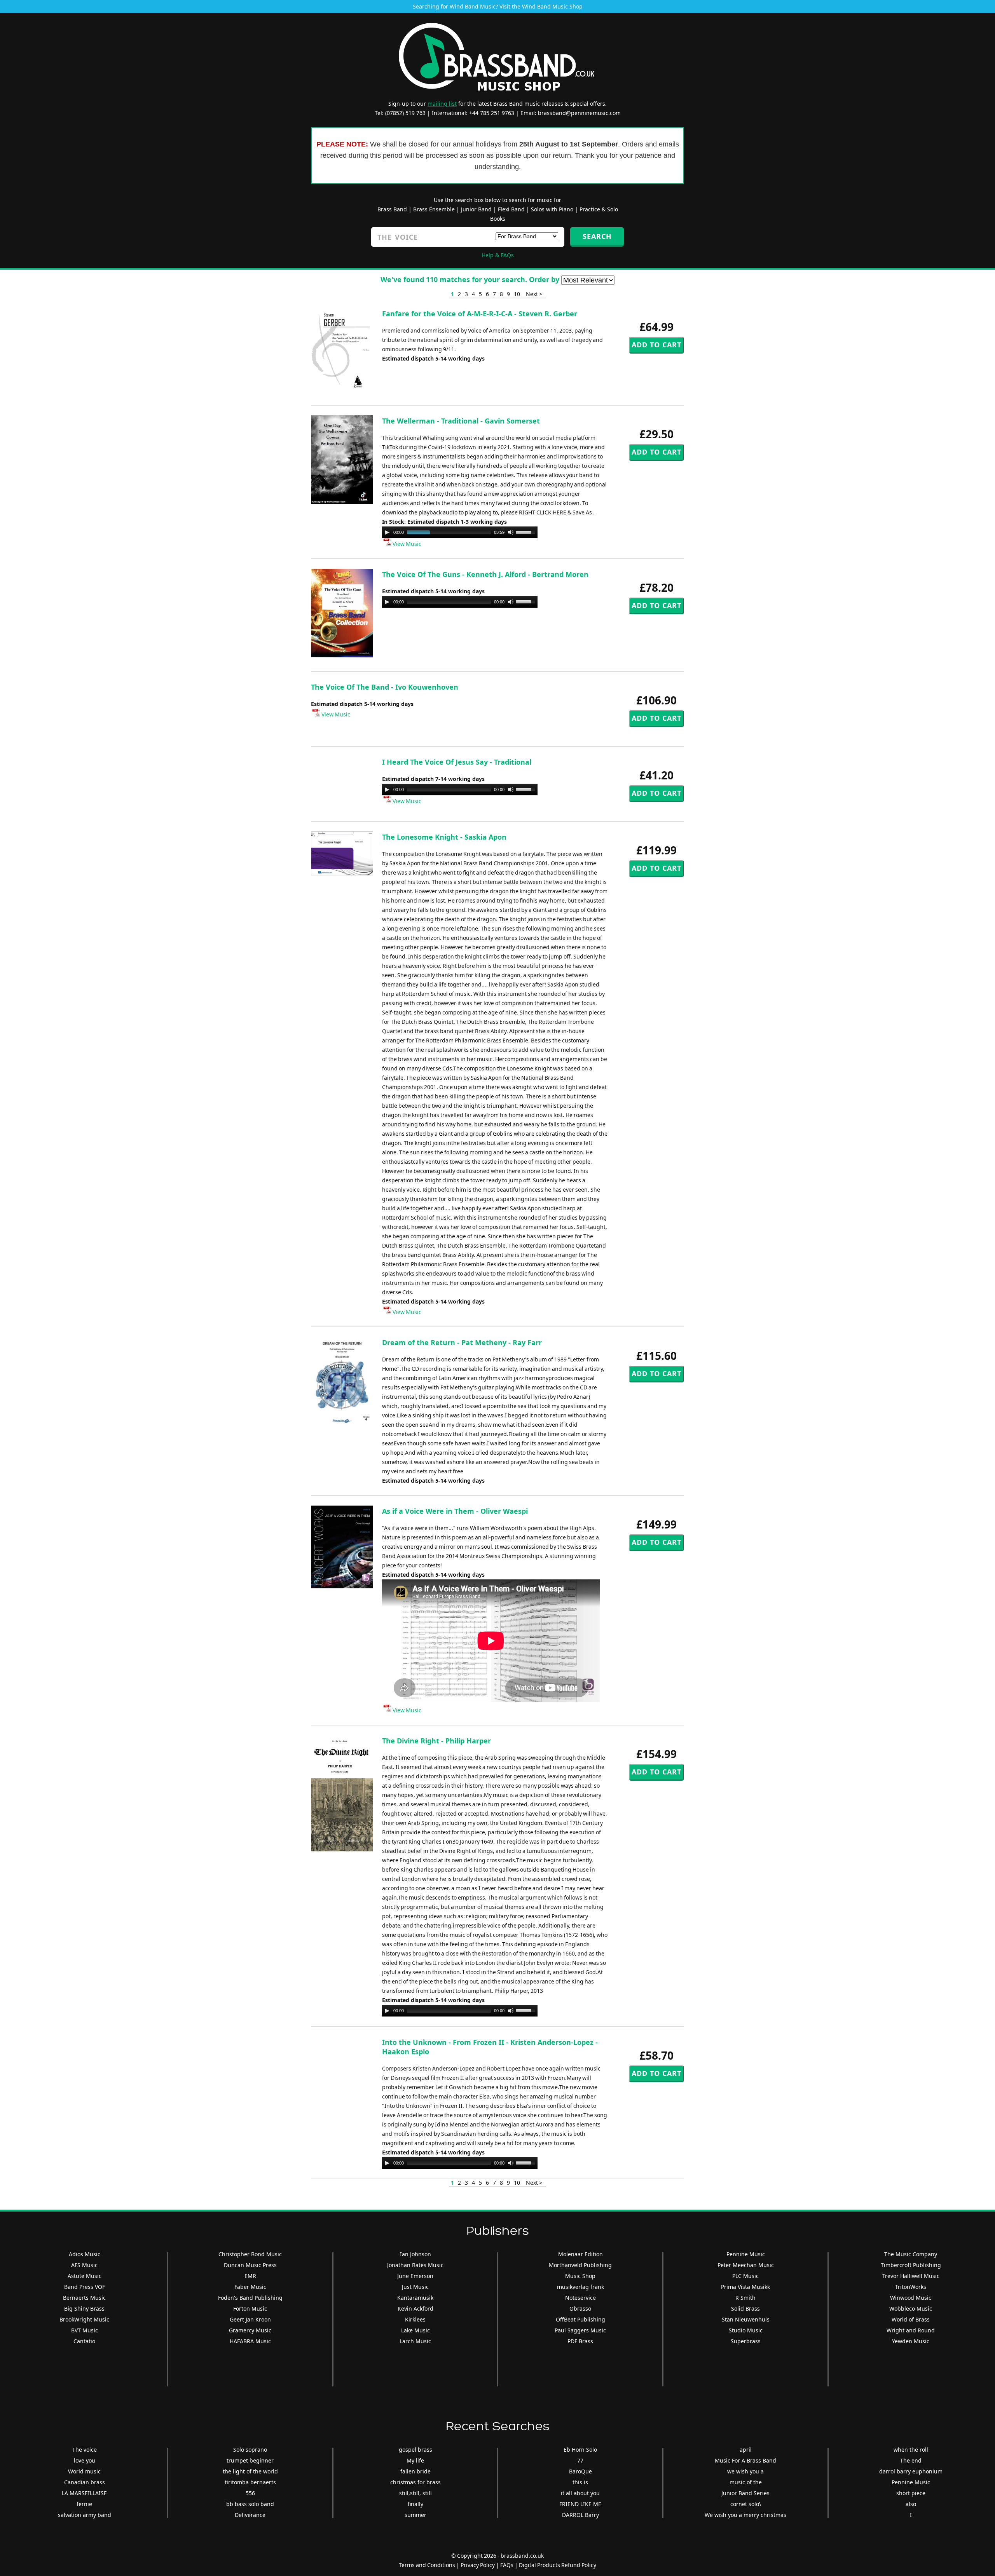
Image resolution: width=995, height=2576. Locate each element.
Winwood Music (911, 2298)
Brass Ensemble (434, 209)
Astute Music (85, 2276)
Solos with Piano (552, 209)
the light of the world (250, 2471)
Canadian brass (85, 2482)
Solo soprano (250, 2450)
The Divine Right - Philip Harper (436, 1741)
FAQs (507, 2565)
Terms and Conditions (427, 2565)
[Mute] (511, 532)
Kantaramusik (415, 2298)
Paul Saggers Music (580, 2330)
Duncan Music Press (250, 2265)
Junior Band (476, 209)
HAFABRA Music (250, 2341)
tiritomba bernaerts (250, 2482)
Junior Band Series (745, 2493)
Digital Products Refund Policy (558, 2565)
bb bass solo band (250, 2504)
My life (415, 2460)
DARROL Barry (580, 2515)
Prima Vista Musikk (745, 2287)
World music (84, 2471)
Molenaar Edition (580, 2254)
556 (250, 2493)
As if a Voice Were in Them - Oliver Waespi (455, 1511)
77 (580, 2460)
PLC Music (745, 2276)
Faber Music (250, 2287)
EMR (250, 2276)
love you (85, 2460)
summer (415, 2515)
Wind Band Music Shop (552, 6)
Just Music (415, 2287)
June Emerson (415, 2276)
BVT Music (85, 2330)
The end (911, 2460)
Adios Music (85, 2254)
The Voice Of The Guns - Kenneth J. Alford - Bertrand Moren (485, 574)
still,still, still (415, 2493)
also (911, 2504)
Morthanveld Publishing (580, 2265)
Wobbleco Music (911, 2308)
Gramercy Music (250, 2330)
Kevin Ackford (415, 2308)
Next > (534, 294)
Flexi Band (511, 209)
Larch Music (415, 2341)
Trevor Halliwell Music (911, 2276)
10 (517, 294)
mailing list (442, 104)
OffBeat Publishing (580, 2319)
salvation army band (85, 2515)
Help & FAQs (498, 255)
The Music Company (911, 2254)
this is (580, 2482)
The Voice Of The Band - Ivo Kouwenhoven (385, 687)
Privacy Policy (478, 2565)
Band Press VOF (85, 2287)
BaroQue (580, 2471)
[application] (460, 532)
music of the (746, 2482)
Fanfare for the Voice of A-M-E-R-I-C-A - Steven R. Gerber (480, 314)
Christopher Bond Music (250, 2254)
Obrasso (580, 2308)
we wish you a (745, 2471)
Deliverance (250, 2515)
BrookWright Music (84, 2319)
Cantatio (84, 2341)
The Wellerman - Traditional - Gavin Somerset (461, 421)
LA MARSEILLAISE (84, 2493)
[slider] (527, 532)
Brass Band (392, 209)
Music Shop (580, 2276)
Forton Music (250, 2308)
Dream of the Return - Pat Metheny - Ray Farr (462, 1342)
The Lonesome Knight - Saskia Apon (444, 837)
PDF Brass (580, 2341)
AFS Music (84, 2265)
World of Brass (911, 2319)
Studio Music (746, 2330)
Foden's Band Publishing (250, 2298)
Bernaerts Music (84, 2298)
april (746, 2450)
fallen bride (415, 2471)
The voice (85, 2450)
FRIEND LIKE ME (580, 2504)
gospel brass (415, 2450)
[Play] (387, 532)
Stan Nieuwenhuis (746, 2319)
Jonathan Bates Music (415, 2265)
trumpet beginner (250, 2460)
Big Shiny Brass (84, 2308)
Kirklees (415, 2319)
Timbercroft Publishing (911, 2265)
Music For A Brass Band (745, 2460)
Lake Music (415, 2330)
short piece (911, 2493)
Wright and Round (911, 2330)
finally (415, 2504)
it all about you (580, 2493)
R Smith (745, 2298)
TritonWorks (911, 2287)
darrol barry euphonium (911, 2471)
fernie (84, 2504)
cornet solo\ (746, 2504)
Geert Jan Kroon (250, 2319)
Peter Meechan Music (746, 2265)
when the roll (911, 2450)
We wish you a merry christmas (745, 2515)
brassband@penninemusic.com (579, 113)
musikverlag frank (580, 2287)
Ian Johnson (415, 2254)
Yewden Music (911, 2341)
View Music (406, 544)
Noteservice (580, 2298)
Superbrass (746, 2341)
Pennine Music (746, 2254)
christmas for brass (415, 2482)
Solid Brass (745, 2308)
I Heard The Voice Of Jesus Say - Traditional (457, 762)
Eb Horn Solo (580, 2450)
